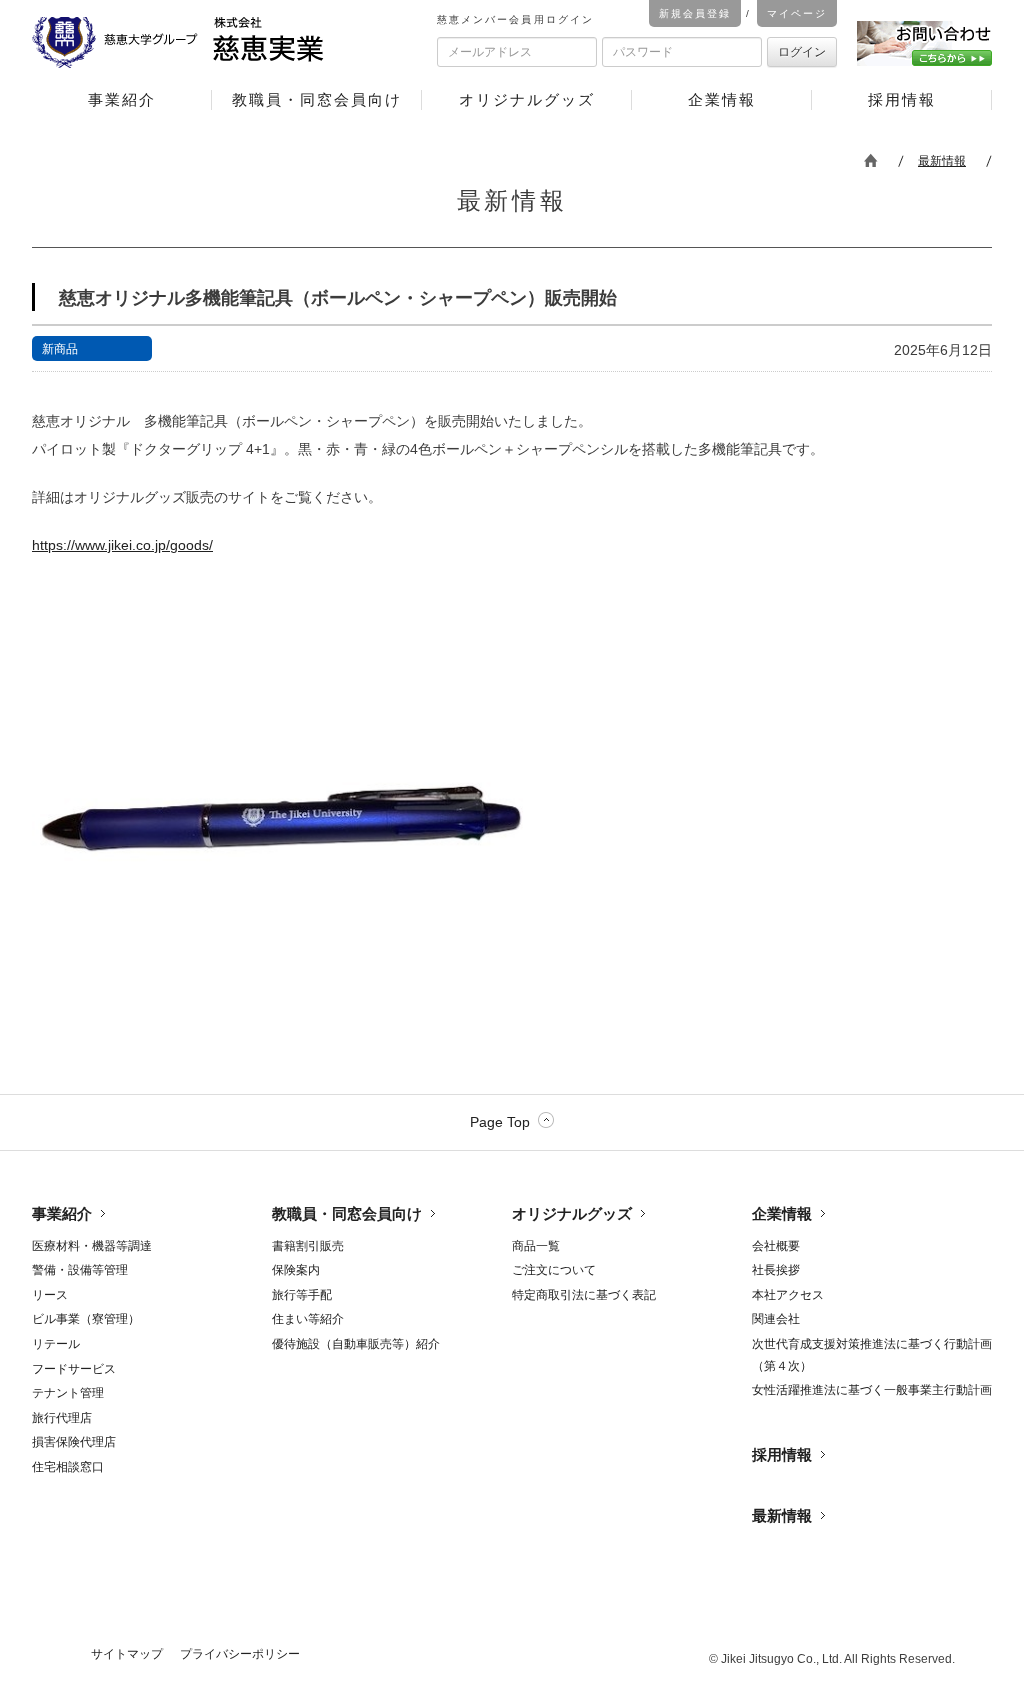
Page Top (500, 1122)
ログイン (802, 52)
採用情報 (782, 1454)
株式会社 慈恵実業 (208, 44)
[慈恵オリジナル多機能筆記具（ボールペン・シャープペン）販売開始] (282, 957)
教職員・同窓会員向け (347, 1213)
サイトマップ (127, 1654)
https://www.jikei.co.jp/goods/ (122, 545)
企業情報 (782, 1213)
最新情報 (942, 161)
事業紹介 (62, 1213)
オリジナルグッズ (572, 1213)
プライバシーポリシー (240, 1654)
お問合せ (924, 43)
